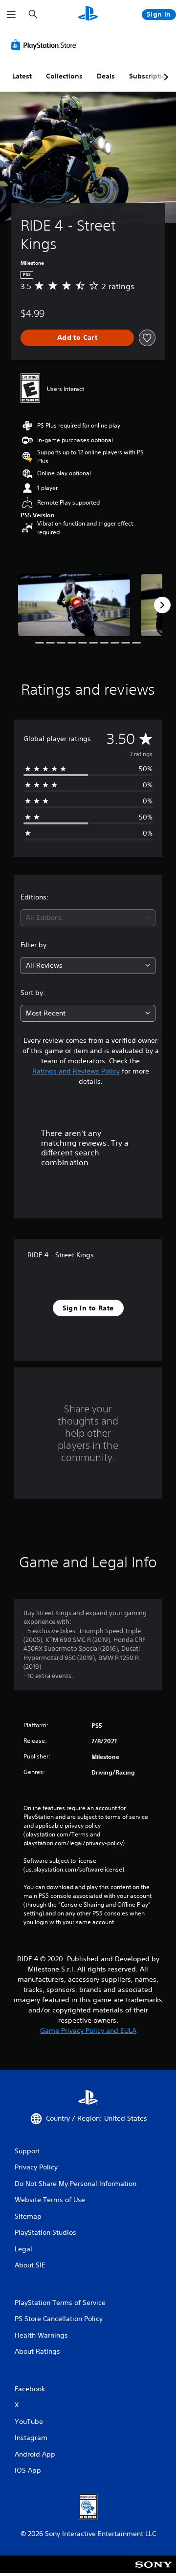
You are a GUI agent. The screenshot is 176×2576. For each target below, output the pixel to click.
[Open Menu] (11, 15)
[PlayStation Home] (88, 14)
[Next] (162, 605)
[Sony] (154, 2571)
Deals (106, 76)
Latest (22, 76)
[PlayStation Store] (45, 45)
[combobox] (88, 918)
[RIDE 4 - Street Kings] (74, 605)
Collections (64, 76)
